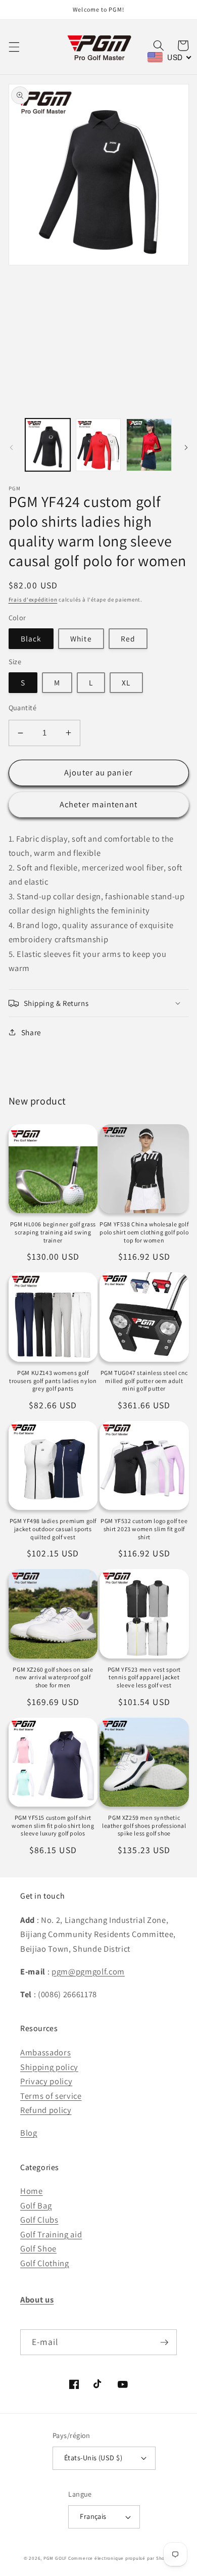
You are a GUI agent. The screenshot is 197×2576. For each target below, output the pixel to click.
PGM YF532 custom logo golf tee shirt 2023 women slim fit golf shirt (144, 1529)
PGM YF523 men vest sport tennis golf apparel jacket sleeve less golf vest (144, 1677)
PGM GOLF (55, 2558)
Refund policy (46, 2110)
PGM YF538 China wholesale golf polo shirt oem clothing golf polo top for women (144, 1232)
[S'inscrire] (164, 2342)
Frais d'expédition (33, 600)
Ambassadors (45, 2052)
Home (32, 2191)
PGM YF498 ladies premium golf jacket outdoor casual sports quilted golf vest (53, 1529)
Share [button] (31, 1032)
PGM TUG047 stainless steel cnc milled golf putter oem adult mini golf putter (144, 1381)
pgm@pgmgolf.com (88, 1971)
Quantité (23, 707)
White (81, 638)
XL (126, 682)
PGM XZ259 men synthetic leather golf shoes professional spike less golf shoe (144, 1825)
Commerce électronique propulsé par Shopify (121, 2558)
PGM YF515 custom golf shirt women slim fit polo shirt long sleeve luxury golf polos (53, 1825)
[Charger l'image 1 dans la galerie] (48, 445)
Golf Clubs (39, 2220)
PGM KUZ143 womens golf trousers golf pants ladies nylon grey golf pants (53, 1381)
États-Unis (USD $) (93, 2457)
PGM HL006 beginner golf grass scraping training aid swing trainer (53, 1232)
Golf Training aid (51, 2234)
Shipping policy (49, 2067)
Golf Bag (36, 2205)
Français (93, 2516)
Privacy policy (46, 2081)
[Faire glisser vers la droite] (186, 448)
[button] (14, 47)
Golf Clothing (45, 2263)
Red (128, 638)
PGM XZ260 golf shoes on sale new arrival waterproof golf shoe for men (53, 1677)
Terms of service (51, 2096)
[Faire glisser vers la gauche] (11, 448)
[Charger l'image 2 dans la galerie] (98, 445)
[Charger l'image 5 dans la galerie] (149, 445)
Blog (29, 2133)
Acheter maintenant (98, 804)
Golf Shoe (38, 2248)
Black (31, 638)
